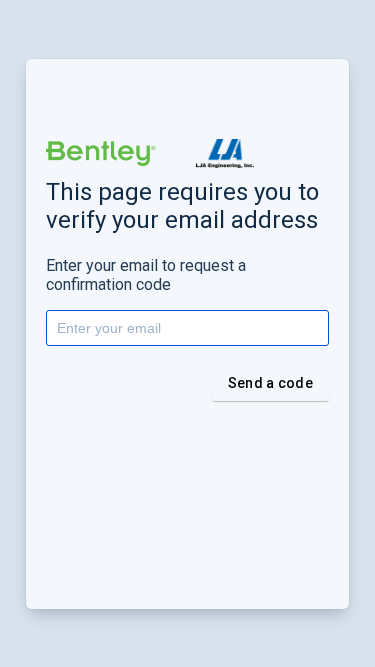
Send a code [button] (270, 383)
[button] (101, 154)
